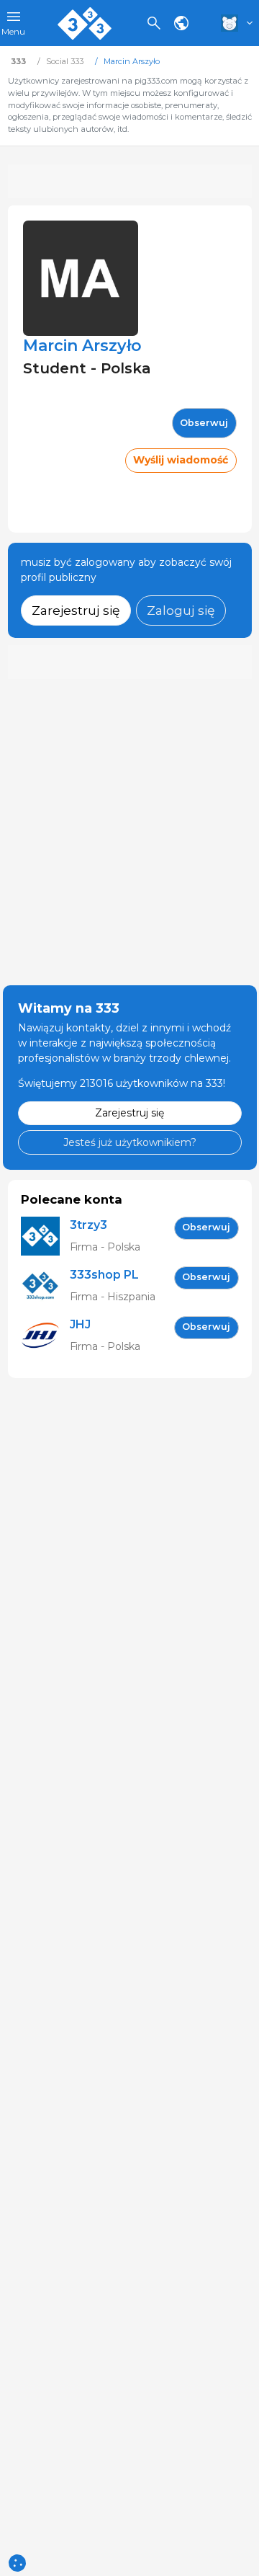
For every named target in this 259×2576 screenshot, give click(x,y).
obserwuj (204, 423)
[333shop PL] (45, 1286)
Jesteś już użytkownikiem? (130, 1142)
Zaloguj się (181, 610)
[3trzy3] (45, 1236)
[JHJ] (45, 1336)
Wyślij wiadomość (181, 460)
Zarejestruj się (76, 610)
